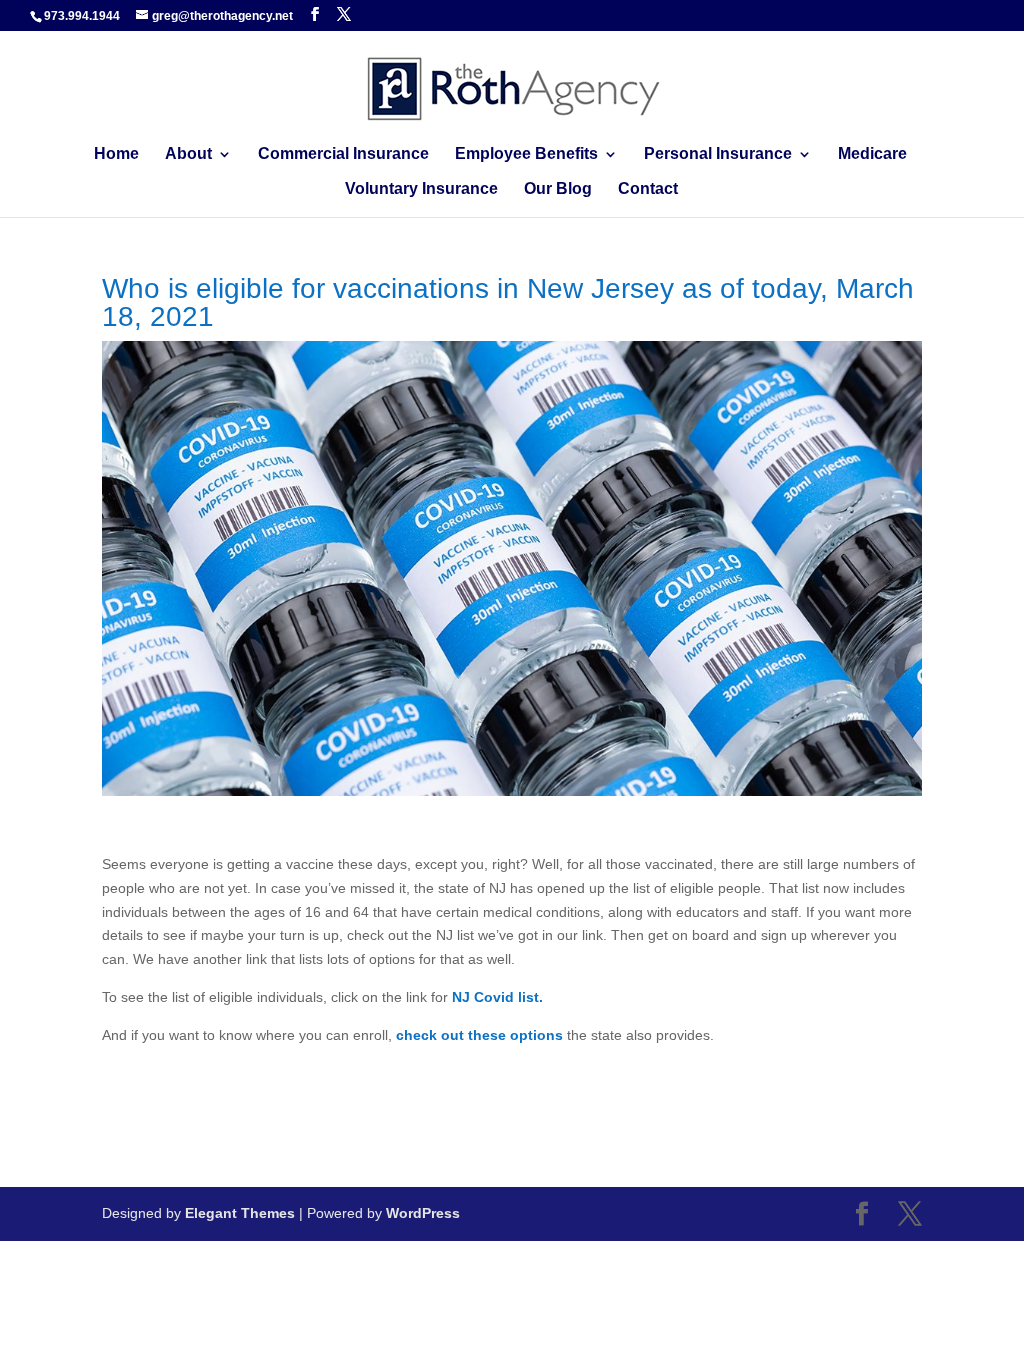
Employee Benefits (526, 154)
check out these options (479, 1035)
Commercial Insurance (343, 154)
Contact (648, 189)
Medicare (872, 154)
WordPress (423, 1213)
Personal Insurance (718, 154)
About (188, 154)
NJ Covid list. (497, 997)
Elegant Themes (240, 1213)
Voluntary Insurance (421, 189)
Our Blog (558, 189)
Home (116, 154)
